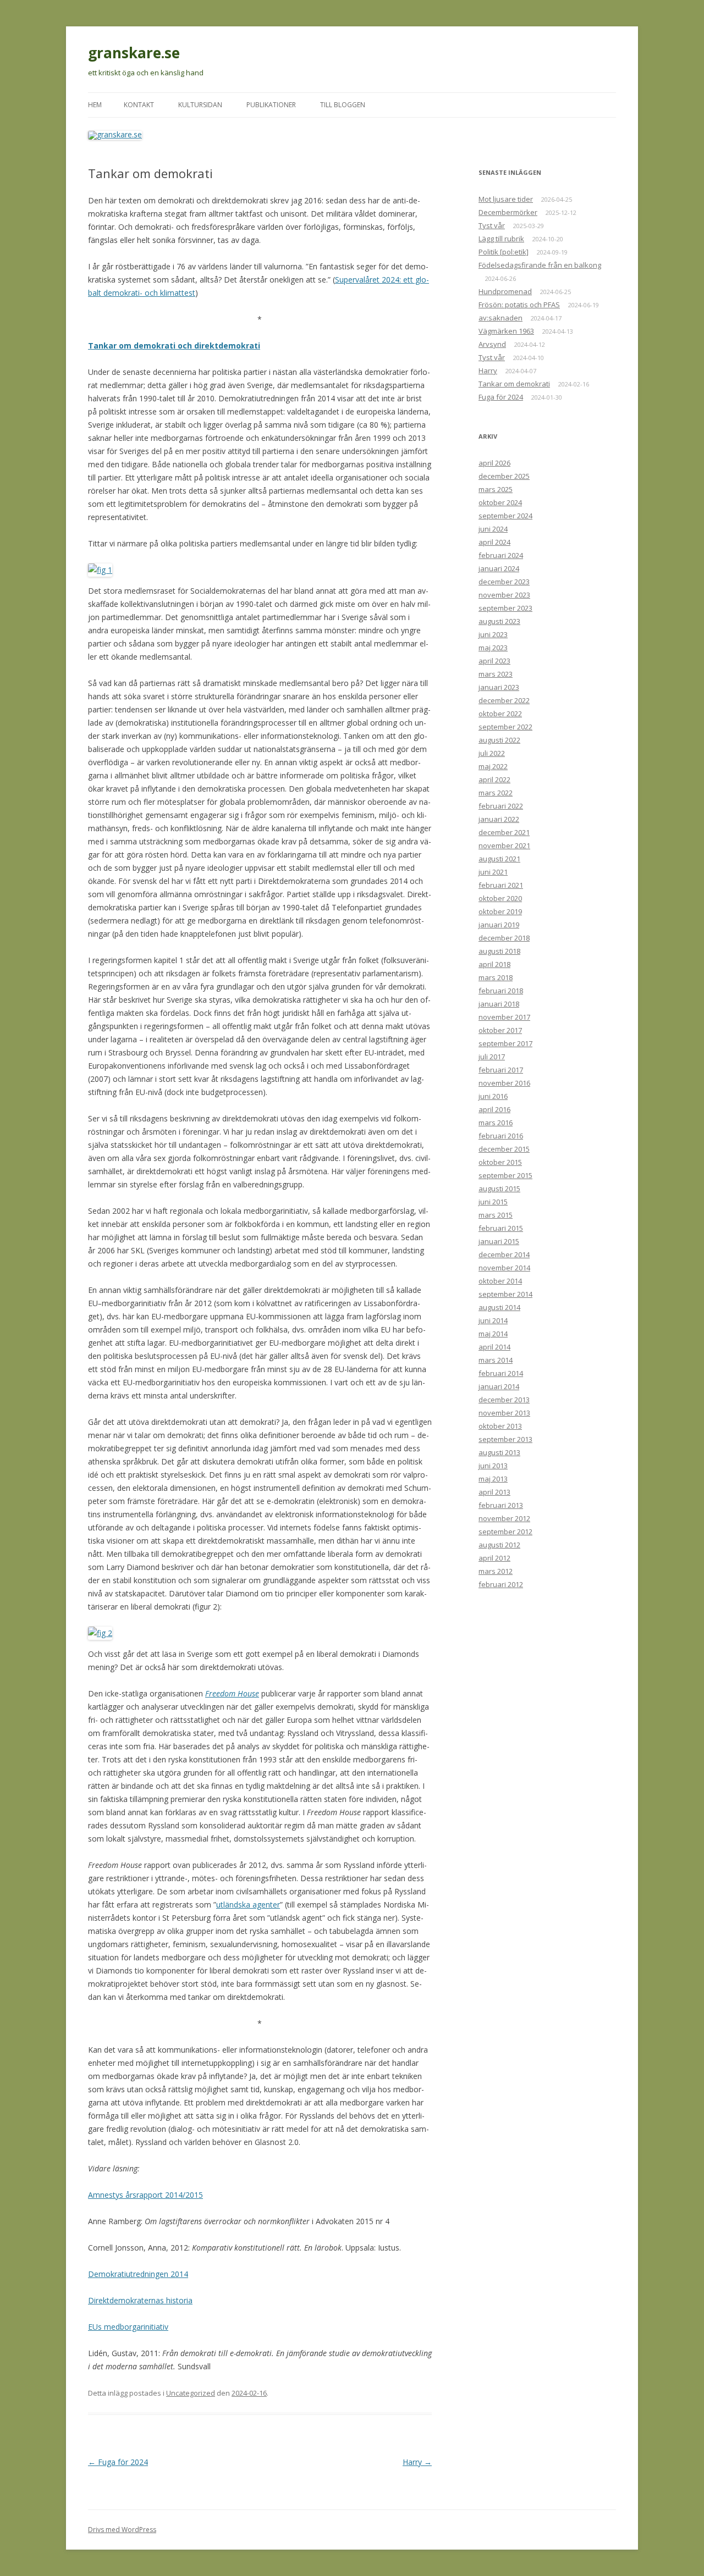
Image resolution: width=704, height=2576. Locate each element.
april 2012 (494, 1558)
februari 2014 (501, 1373)
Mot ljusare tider (506, 199)
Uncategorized (191, 2393)
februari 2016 (501, 1136)
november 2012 (504, 1518)
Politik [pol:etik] (504, 252)
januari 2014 (499, 1386)
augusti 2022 (499, 740)
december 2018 (504, 938)
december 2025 (504, 476)
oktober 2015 (500, 1162)
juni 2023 (493, 634)
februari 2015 (501, 1228)
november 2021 (504, 845)
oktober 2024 (500, 502)
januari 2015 (499, 1241)
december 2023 (504, 582)
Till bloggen (343, 105)
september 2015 (505, 1175)
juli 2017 (492, 1057)
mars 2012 (496, 1571)
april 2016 (494, 1109)
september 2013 (505, 1439)
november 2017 (504, 1017)
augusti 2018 (499, 951)
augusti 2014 (499, 1307)
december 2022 (504, 700)
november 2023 (504, 595)
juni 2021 (493, 872)
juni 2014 (493, 1320)
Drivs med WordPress (122, 2530)
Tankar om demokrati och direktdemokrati (174, 346)
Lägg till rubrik (501, 239)
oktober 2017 (500, 1030)
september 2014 (505, 1294)
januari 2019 (499, 925)
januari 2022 (499, 819)
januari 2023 (499, 687)
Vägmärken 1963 (506, 331)
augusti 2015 (499, 1189)
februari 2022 (501, 806)
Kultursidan (200, 105)
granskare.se (134, 53)
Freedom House (232, 1693)
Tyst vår (492, 225)
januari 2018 (499, 1004)
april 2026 (494, 463)
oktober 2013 (500, 1426)
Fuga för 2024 (118, 2462)
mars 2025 (496, 489)
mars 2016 (496, 1123)
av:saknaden (501, 318)
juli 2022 (492, 753)
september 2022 (505, 727)
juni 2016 (493, 1096)
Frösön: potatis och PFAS (519, 305)
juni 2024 (493, 529)
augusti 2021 (499, 859)
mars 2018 (496, 977)
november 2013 (504, 1413)
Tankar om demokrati (514, 384)
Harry (417, 2462)
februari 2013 (501, 1505)
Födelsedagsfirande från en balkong (540, 265)
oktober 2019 (500, 911)
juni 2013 (493, 1466)
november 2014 (504, 1268)
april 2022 (494, 780)
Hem (95, 105)
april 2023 (494, 661)
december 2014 (504, 1254)
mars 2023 (496, 674)
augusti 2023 (499, 621)
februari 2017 (501, 1070)
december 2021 (504, 832)
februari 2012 (501, 1584)
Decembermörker (508, 212)
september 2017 (505, 1043)
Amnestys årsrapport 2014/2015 (145, 2195)
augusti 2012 (499, 1545)
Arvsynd (492, 344)
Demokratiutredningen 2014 (138, 2274)
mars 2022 (496, 793)
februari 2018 (501, 991)
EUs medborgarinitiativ (128, 2327)
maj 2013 (493, 1479)
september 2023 (505, 608)
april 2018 (494, 964)
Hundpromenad (505, 291)
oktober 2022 (500, 714)
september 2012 (505, 1532)
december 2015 (504, 1149)
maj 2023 (493, 648)
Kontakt (139, 105)
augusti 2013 (499, 1452)
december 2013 (504, 1400)
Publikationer (271, 105)
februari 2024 (501, 555)
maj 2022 (493, 766)
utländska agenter (248, 1905)
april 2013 (494, 1492)
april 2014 (494, 1347)
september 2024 (505, 516)
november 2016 (504, 1083)
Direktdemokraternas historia (140, 2300)
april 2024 (494, 542)
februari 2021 (501, 885)
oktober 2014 (500, 1281)
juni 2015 (493, 1202)
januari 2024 (499, 568)
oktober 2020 (500, 898)
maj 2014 (493, 1334)
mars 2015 (496, 1215)
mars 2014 (496, 1360)
